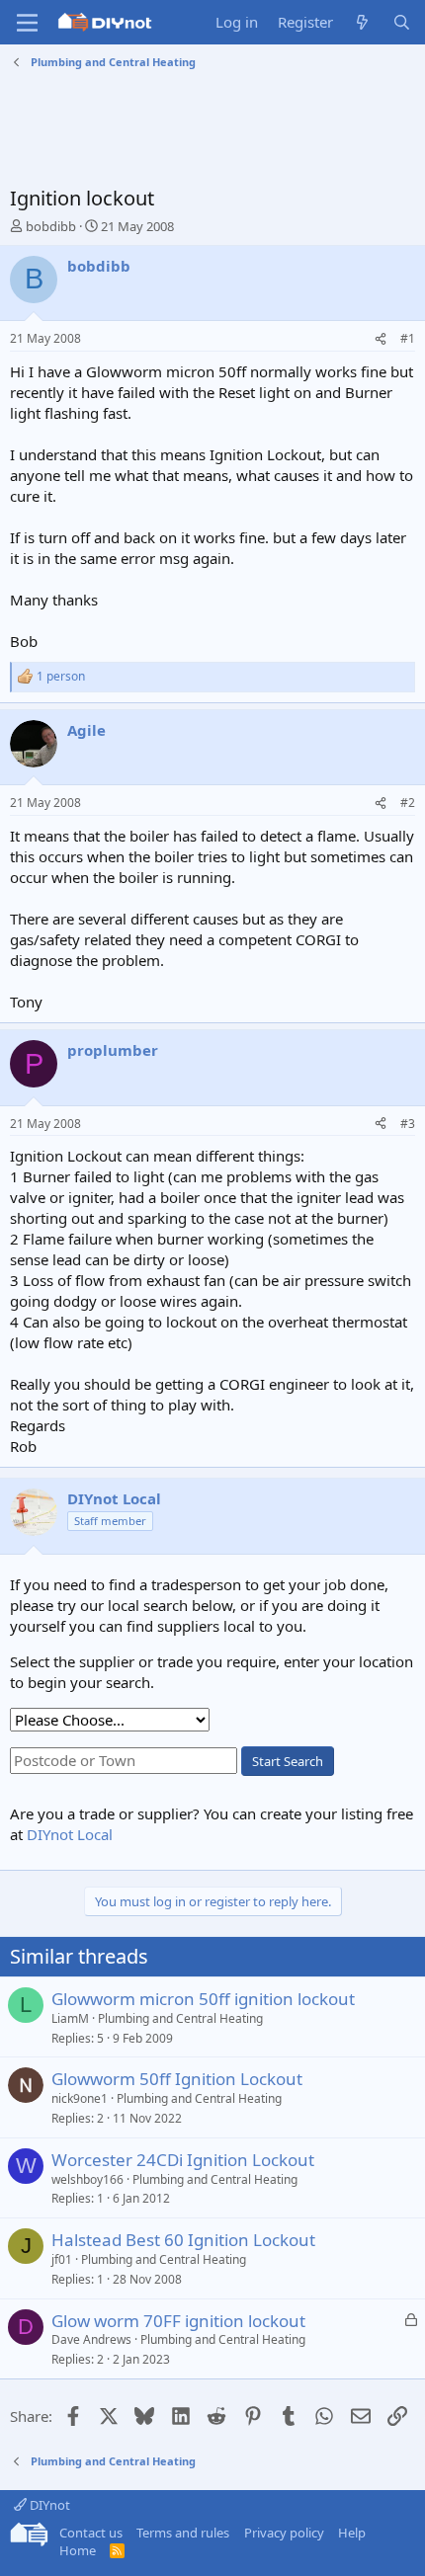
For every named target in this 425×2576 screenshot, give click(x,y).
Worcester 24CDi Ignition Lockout (183, 2160)
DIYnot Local (70, 1834)
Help (352, 2533)
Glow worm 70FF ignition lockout (178, 2321)
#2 (408, 803)
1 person (61, 677)
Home (78, 2550)
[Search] (402, 22)
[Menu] (27, 23)
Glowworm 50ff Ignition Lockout (177, 2079)
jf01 (62, 2259)
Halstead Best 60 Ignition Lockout (183, 2240)
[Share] (381, 339)
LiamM (70, 2018)
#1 (408, 338)
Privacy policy (284, 2533)
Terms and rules (183, 2533)
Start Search (288, 1761)
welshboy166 (87, 2179)
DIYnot (48, 2505)
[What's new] (362, 22)
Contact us (91, 2533)
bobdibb (51, 226)
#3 (408, 1124)
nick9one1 (80, 2098)
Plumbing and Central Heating (180, 2018)
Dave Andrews (91, 2339)
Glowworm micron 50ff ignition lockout (203, 1999)
